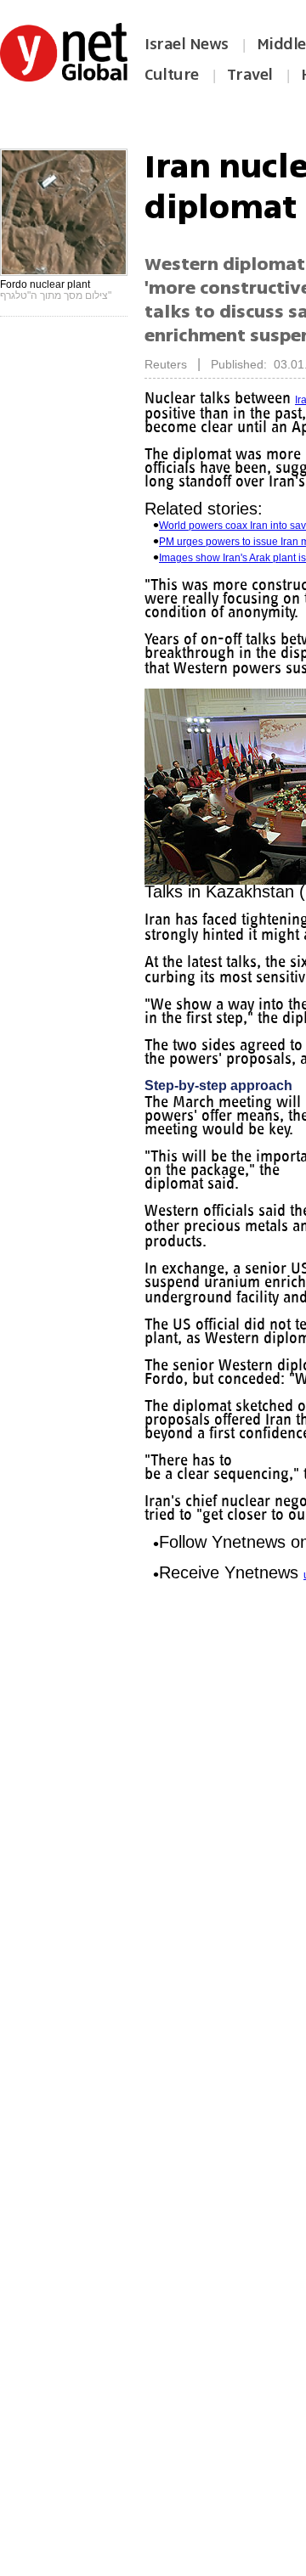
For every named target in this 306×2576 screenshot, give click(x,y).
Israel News (187, 44)
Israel (157, 964)
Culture (172, 75)
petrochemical (177, 1284)
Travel (250, 75)
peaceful (164, 682)
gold (155, 1268)
